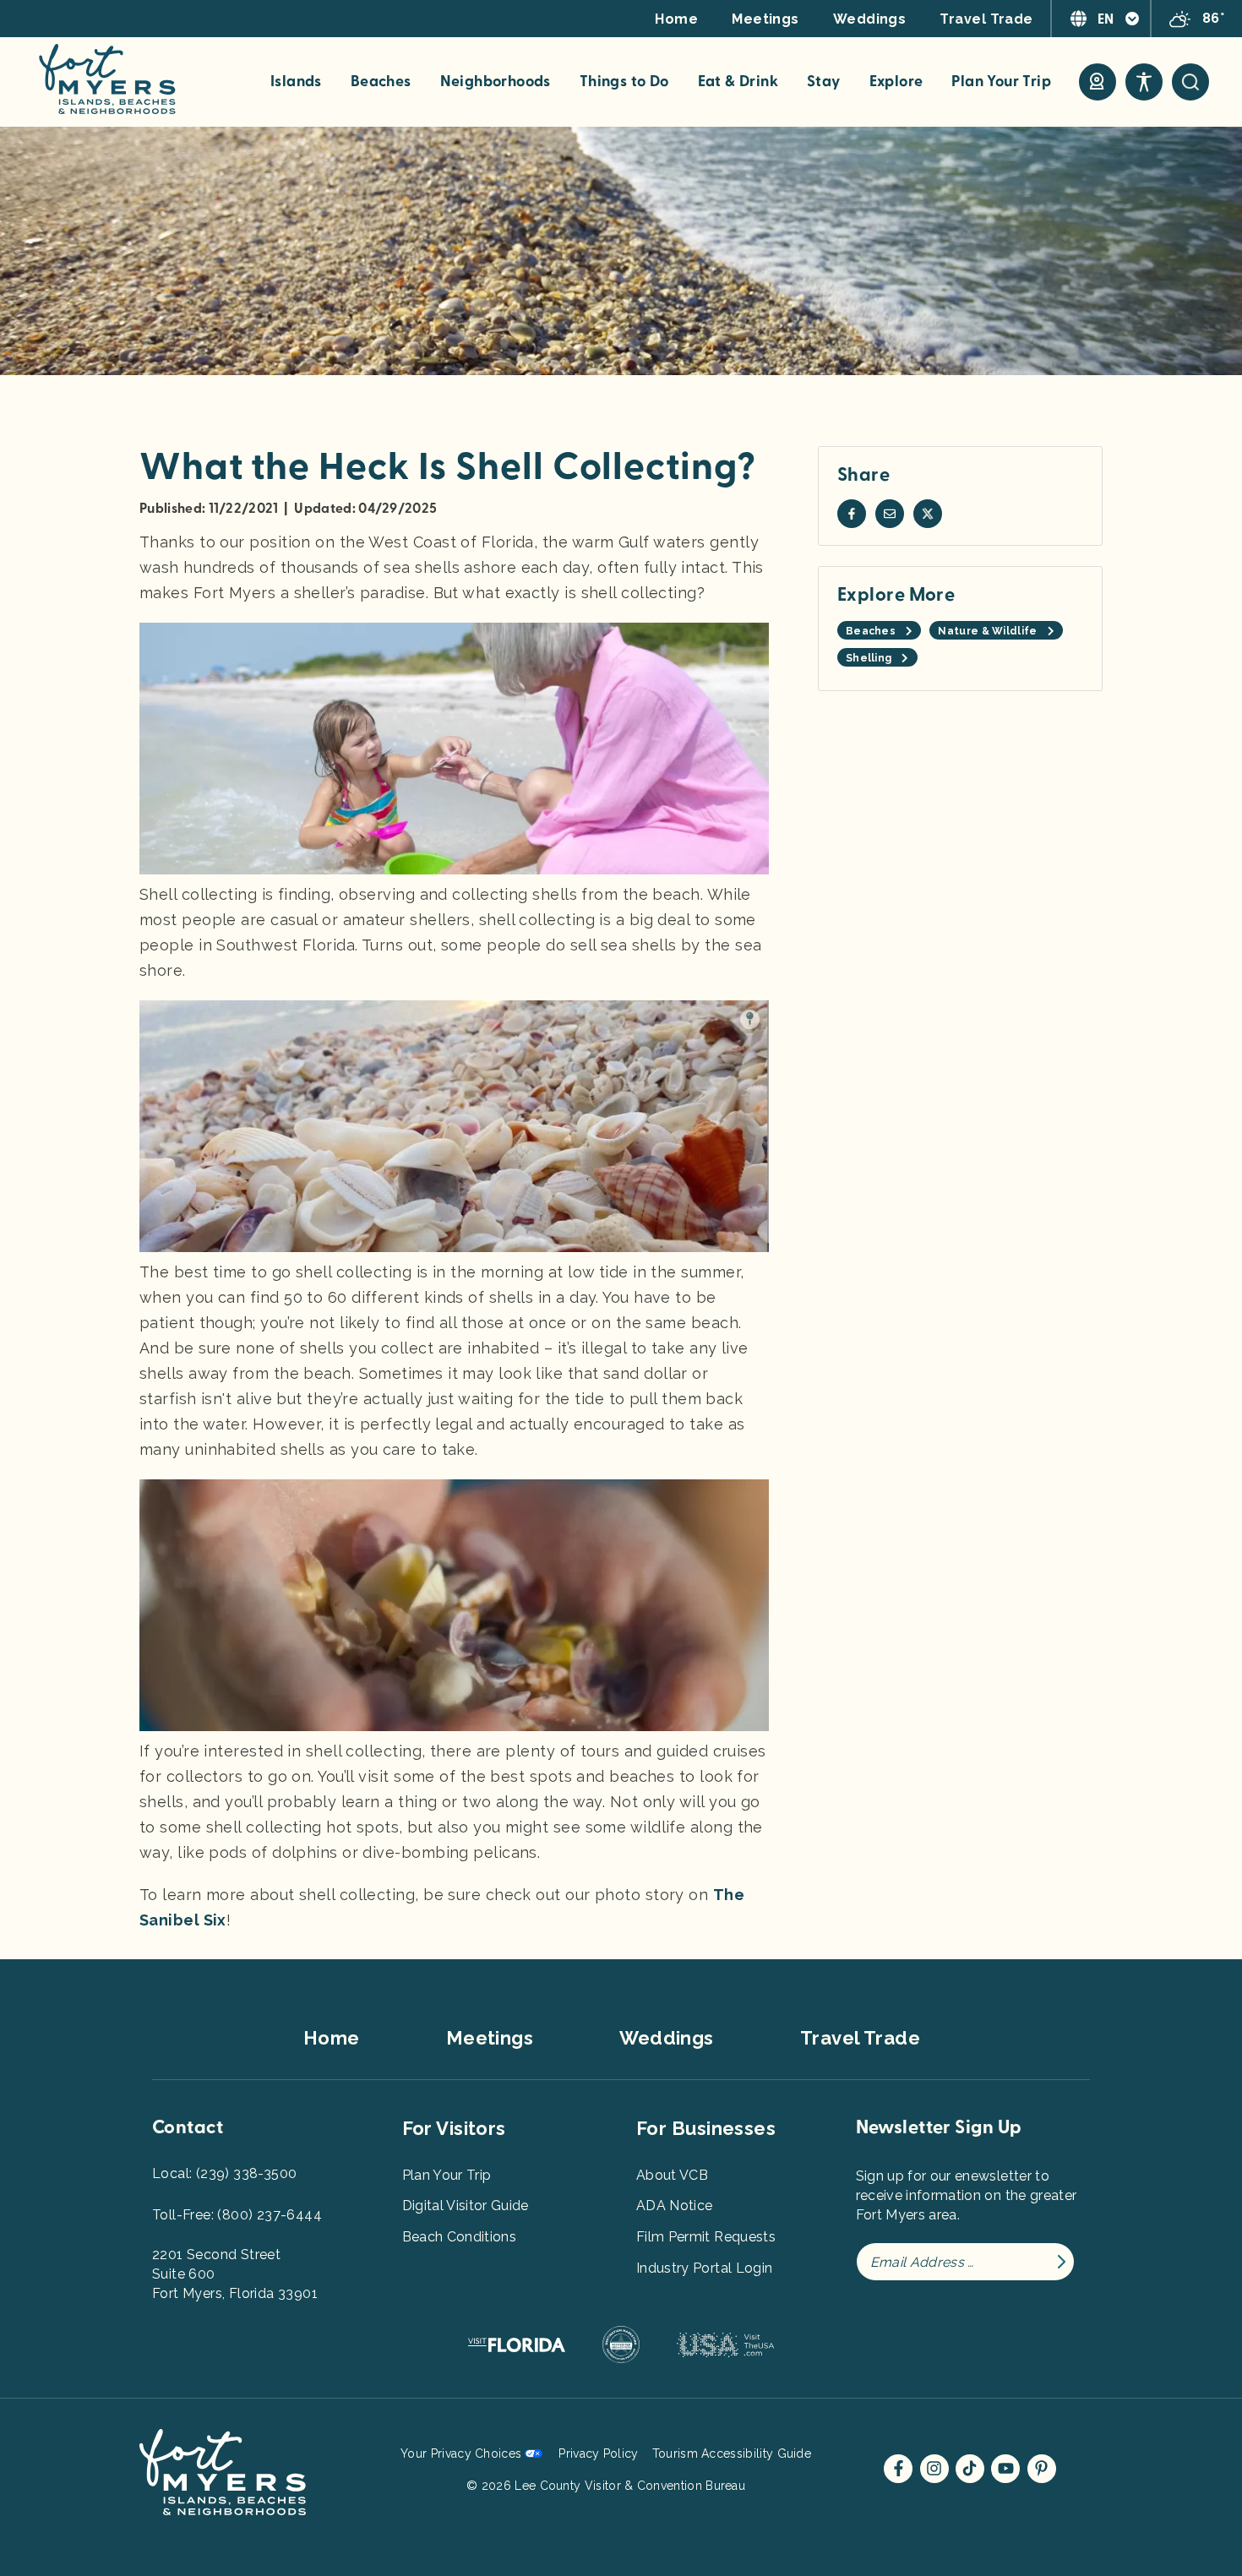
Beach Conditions (460, 2237)
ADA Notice (675, 2206)
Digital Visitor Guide (466, 2206)
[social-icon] (1098, 82)
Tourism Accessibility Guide (732, 2453)
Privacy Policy (598, 2453)
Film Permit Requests (706, 2237)
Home (676, 19)
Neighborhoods (496, 82)
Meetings (765, 19)
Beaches (381, 82)
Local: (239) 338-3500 (224, 2173)
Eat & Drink (738, 82)
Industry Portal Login (704, 2268)
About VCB (672, 2175)
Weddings (870, 19)
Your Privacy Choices (461, 2453)
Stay (824, 82)
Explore (896, 82)
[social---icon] (852, 514)
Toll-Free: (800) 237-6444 (237, 2215)
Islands (296, 82)
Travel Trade (986, 19)
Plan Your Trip (1001, 82)
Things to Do (624, 82)
